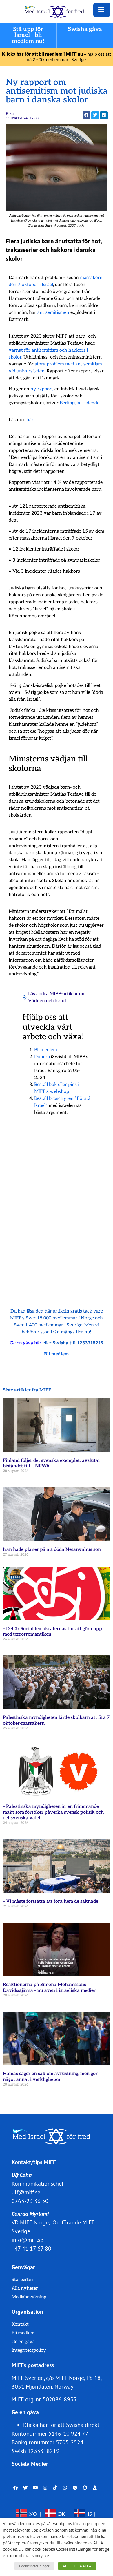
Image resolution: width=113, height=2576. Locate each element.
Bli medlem (46, 1050)
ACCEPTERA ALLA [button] (77, 2566)
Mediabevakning (29, 2297)
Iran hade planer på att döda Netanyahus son (52, 1550)
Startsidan (22, 2280)
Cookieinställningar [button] (34, 2566)
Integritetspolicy (29, 2350)
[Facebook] (16, 2488)
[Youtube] (35, 2488)
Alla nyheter (25, 2288)
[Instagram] (45, 2488)
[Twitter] (25, 2488)
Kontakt (20, 2324)
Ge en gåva (23, 2342)
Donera (42, 1057)
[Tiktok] (55, 2488)
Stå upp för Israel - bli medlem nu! (28, 35)
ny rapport (42, 389)
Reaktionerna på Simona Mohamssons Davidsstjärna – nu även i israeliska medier (49, 1987)
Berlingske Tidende (80, 403)
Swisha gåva (85, 29)
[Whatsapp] (65, 2488)
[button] (95, 115)
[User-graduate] (95, 2488)
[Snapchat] (85, 2488)
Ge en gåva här (26, 1343)
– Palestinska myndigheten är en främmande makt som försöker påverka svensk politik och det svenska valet (53, 1812)
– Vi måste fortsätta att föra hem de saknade (51, 1901)
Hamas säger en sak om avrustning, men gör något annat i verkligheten (50, 2077)
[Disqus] (57, 1194)
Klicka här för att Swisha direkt (61, 2425)
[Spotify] (75, 2488)
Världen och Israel (47, 1001)
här (30, 420)
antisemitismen (53, 313)
